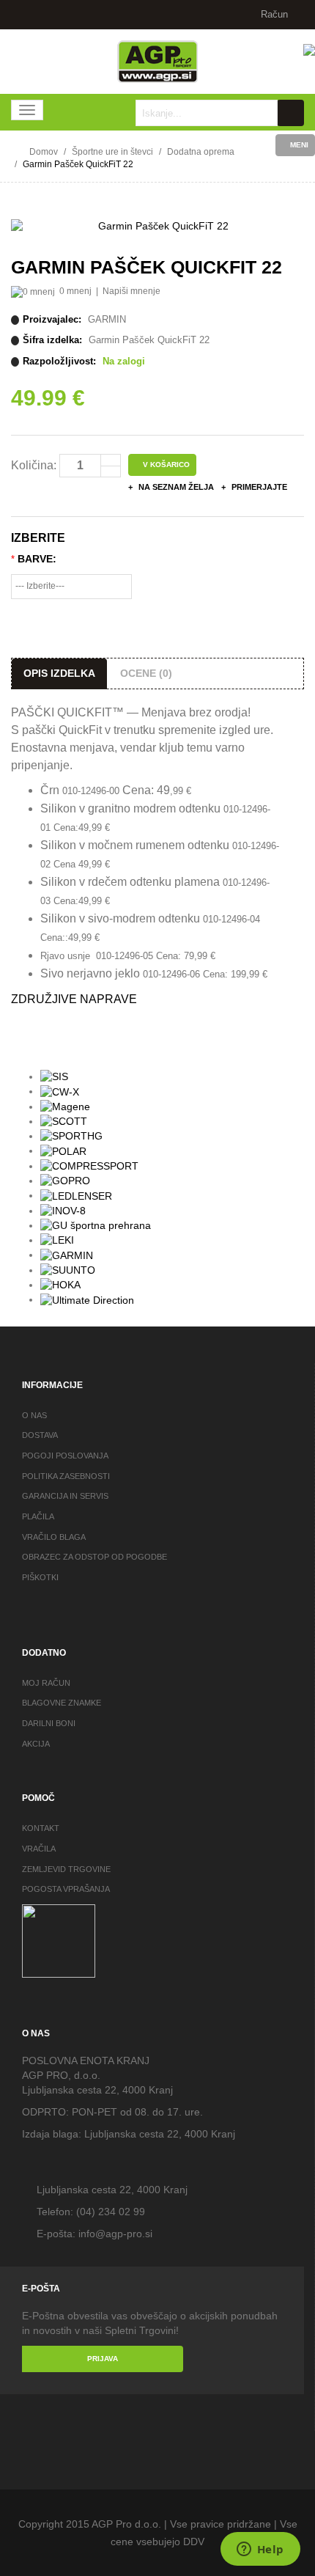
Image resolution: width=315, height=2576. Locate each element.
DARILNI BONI (49, 1723)
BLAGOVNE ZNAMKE (62, 1703)
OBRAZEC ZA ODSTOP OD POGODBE (94, 1557)
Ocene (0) (146, 673)
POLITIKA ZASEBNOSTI (66, 1476)
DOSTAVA (40, 1435)
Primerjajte (258, 487)
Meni (298, 145)
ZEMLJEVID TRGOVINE (66, 1869)
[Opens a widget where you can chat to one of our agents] (260, 2550)
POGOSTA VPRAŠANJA (66, 1889)
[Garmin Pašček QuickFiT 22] (157, 227)
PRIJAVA (103, 2359)
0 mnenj (75, 291)
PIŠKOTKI (40, 1577)
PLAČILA (38, 1516)
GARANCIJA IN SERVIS (65, 1496)
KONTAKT (41, 1828)
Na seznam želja (175, 487)
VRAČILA (39, 1849)
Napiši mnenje (131, 291)
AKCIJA (36, 1744)
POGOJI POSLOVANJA (65, 1456)
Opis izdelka (59, 673)
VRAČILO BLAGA (54, 1537)
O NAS (34, 1415)
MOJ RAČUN (46, 1683)
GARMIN (107, 319)
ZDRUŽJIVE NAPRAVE (74, 999)
